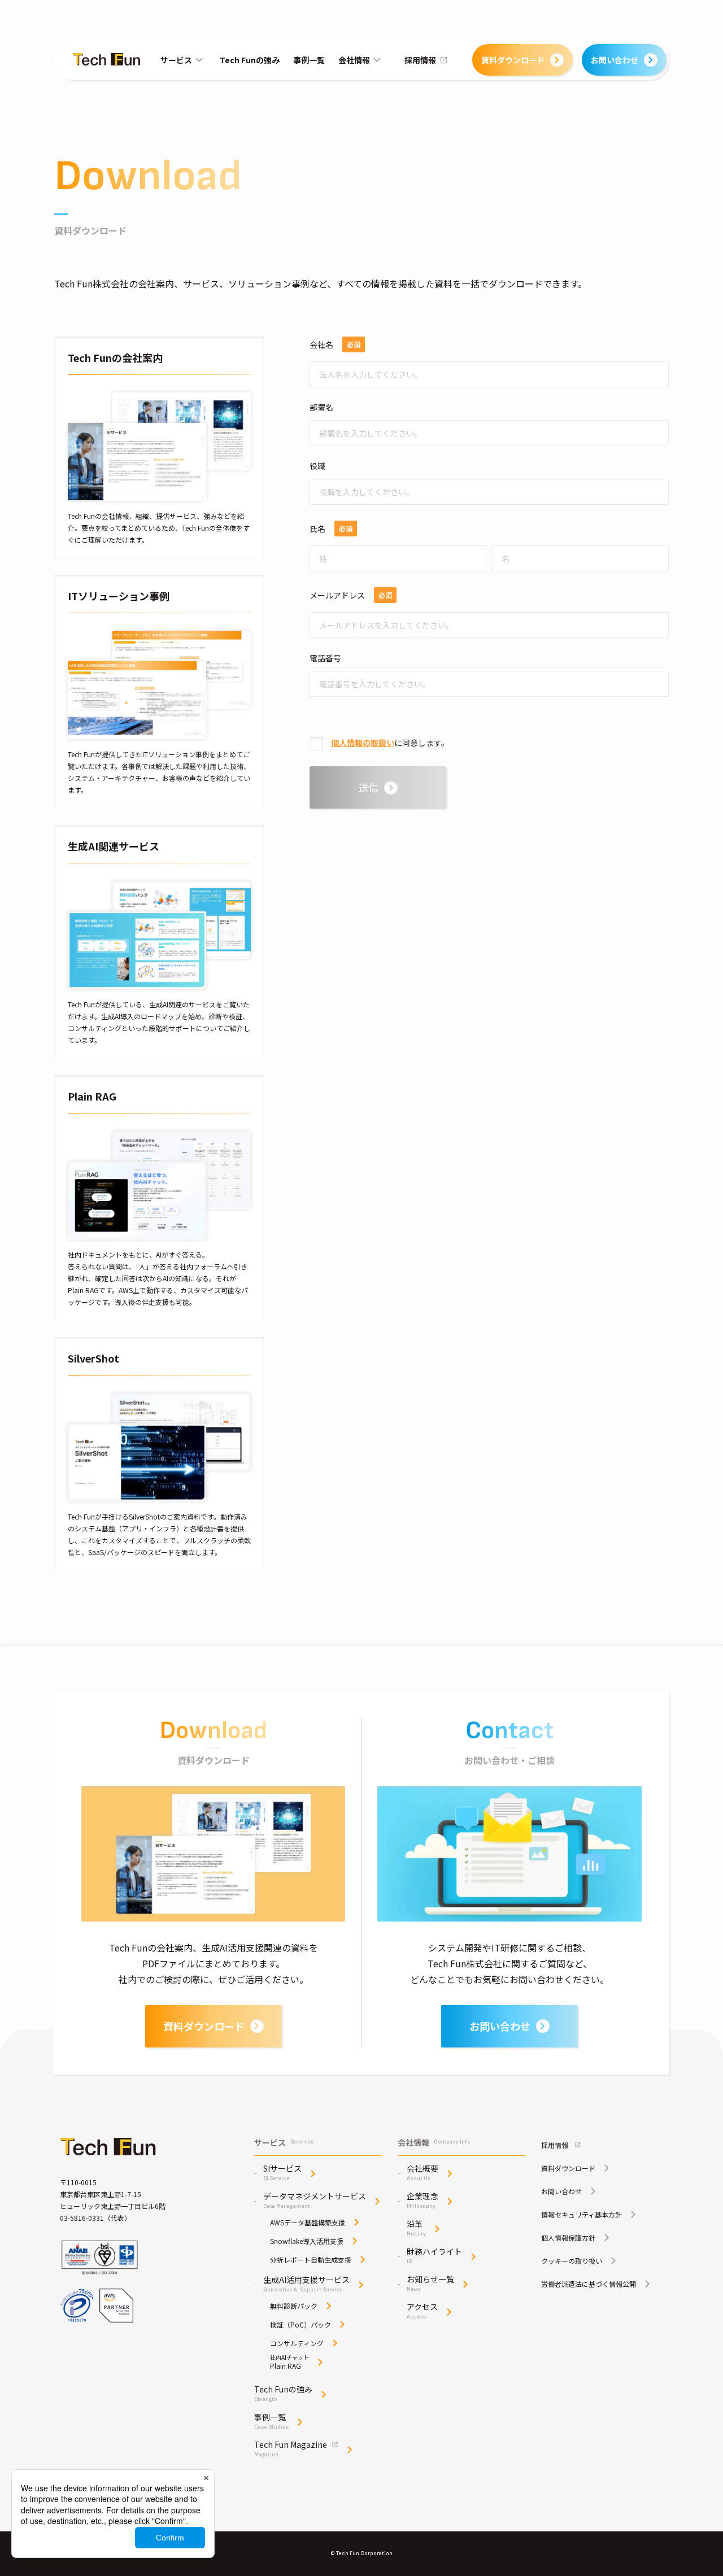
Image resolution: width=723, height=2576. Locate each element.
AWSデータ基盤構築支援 (308, 2223)
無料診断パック (294, 2306)
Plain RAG (289, 2362)
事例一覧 (309, 60)
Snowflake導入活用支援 (307, 2241)
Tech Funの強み (250, 60)
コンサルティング (297, 2343)
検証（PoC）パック (300, 2325)
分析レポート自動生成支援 (311, 2260)
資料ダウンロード (513, 60)
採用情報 (420, 60)
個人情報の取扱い (363, 743)
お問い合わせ (615, 60)
